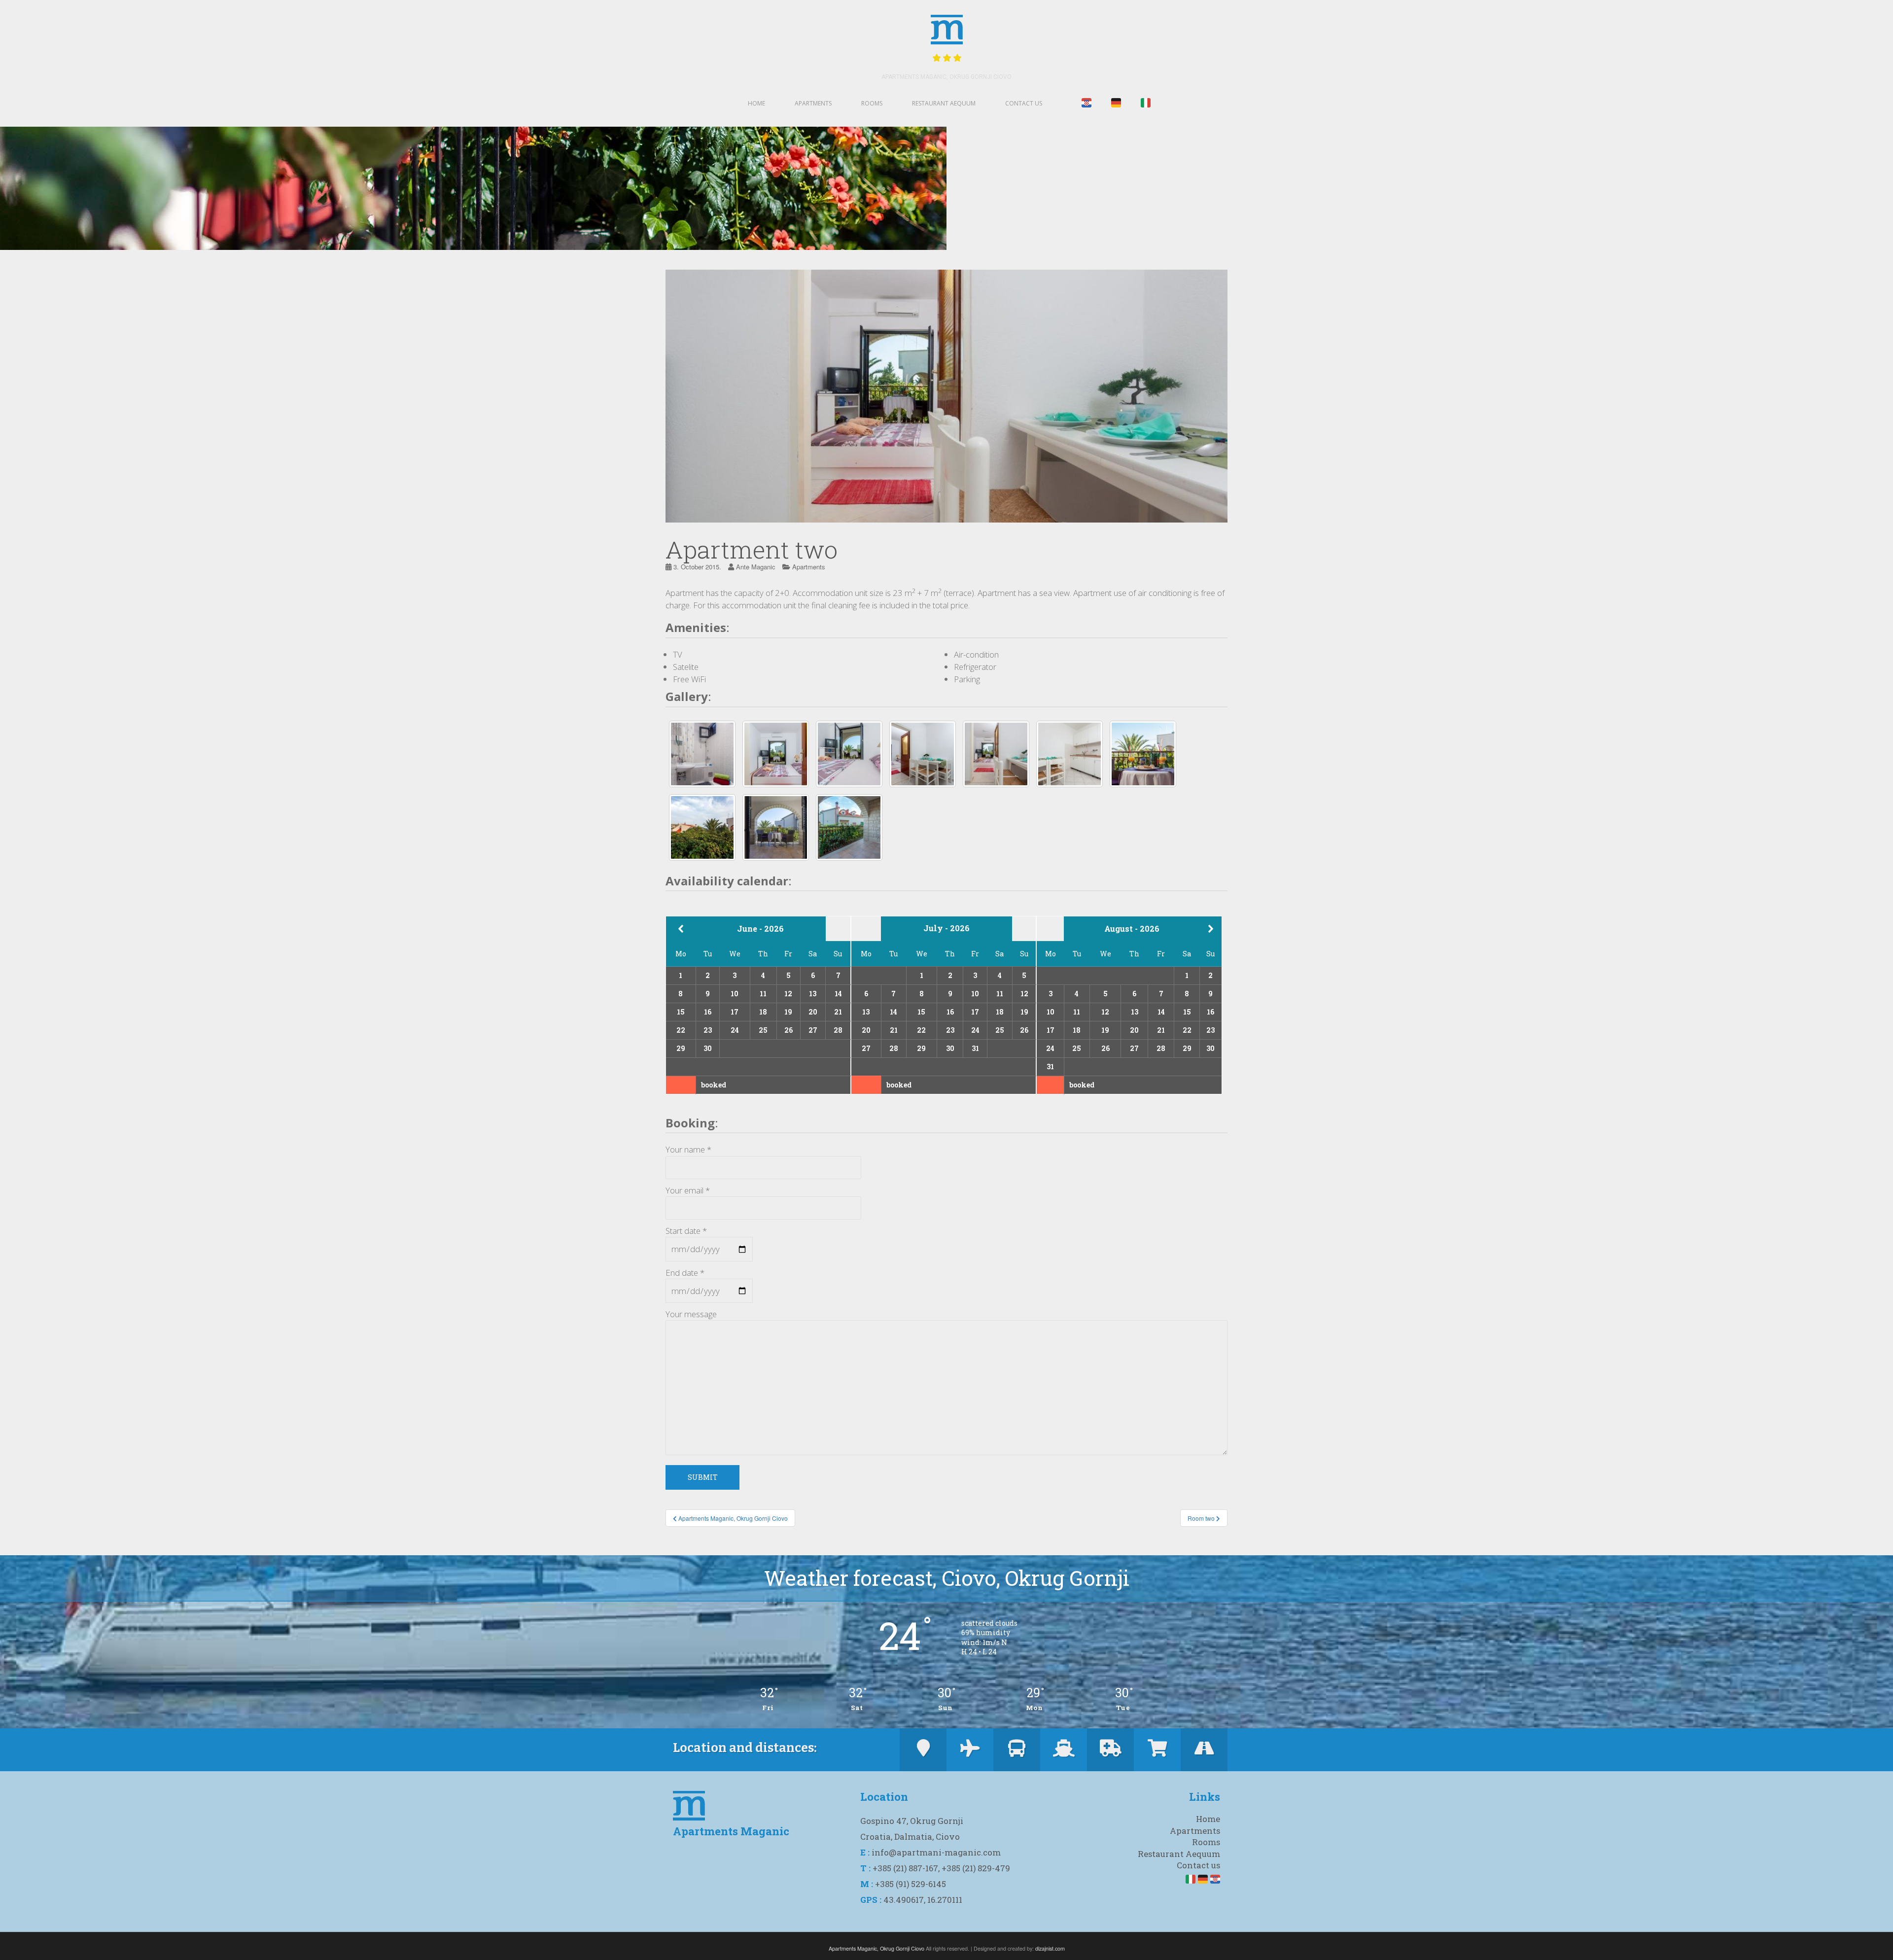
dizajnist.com (1050, 1948)
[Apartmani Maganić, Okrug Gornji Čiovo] (776, 827)
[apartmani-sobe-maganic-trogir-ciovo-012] (702, 754)
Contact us (1024, 103)
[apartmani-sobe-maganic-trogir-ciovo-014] (849, 754)
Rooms (872, 103)
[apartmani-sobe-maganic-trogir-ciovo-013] (776, 754)
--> (1217, 928)
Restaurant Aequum (944, 103)
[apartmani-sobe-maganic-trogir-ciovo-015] (923, 754)
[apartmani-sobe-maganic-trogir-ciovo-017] (1069, 754)
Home (756, 103)
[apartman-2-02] (849, 827)
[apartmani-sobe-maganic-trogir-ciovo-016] (996, 754)
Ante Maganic (756, 567)
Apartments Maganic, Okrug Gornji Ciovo (946, 77)
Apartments (813, 103)
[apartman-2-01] (702, 827)
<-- (681, 929)
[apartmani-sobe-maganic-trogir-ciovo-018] (1143, 754)
